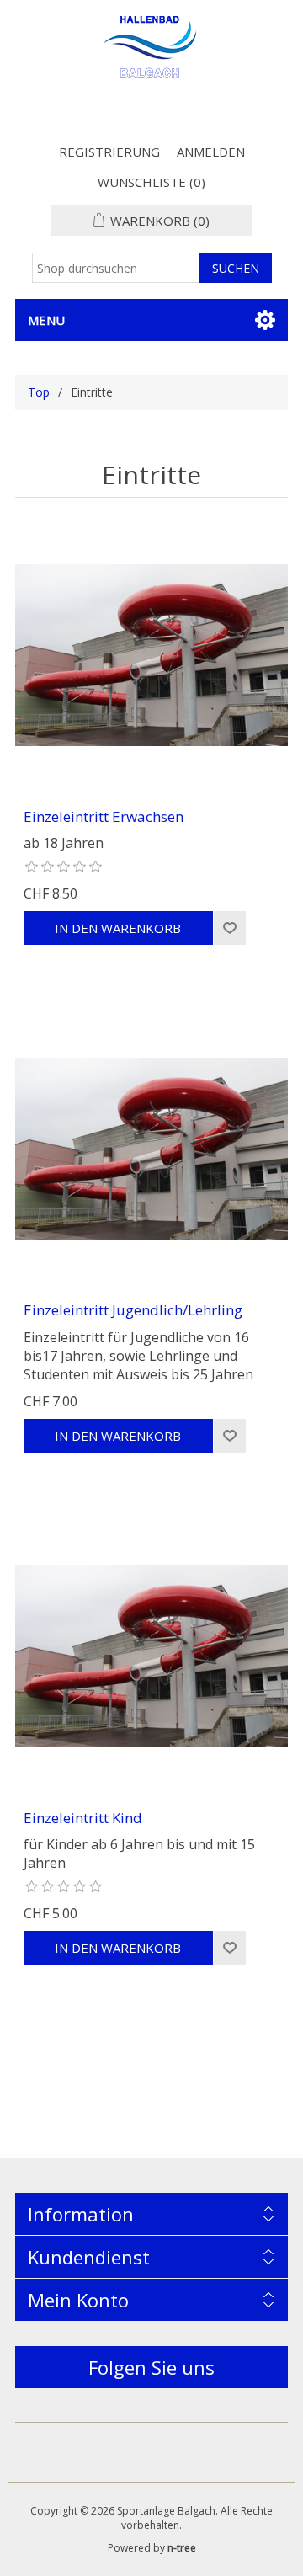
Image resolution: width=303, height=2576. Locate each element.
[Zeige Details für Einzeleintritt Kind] (151, 1656)
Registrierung (109, 152)
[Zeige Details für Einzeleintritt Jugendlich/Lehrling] (151, 1149)
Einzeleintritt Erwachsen (104, 817)
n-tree (182, 2548)
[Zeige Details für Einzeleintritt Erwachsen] (151, 655)
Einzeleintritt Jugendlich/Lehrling (133, 1310)
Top (39, 392)
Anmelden (211, 152)
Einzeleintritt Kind (83, 1818)
